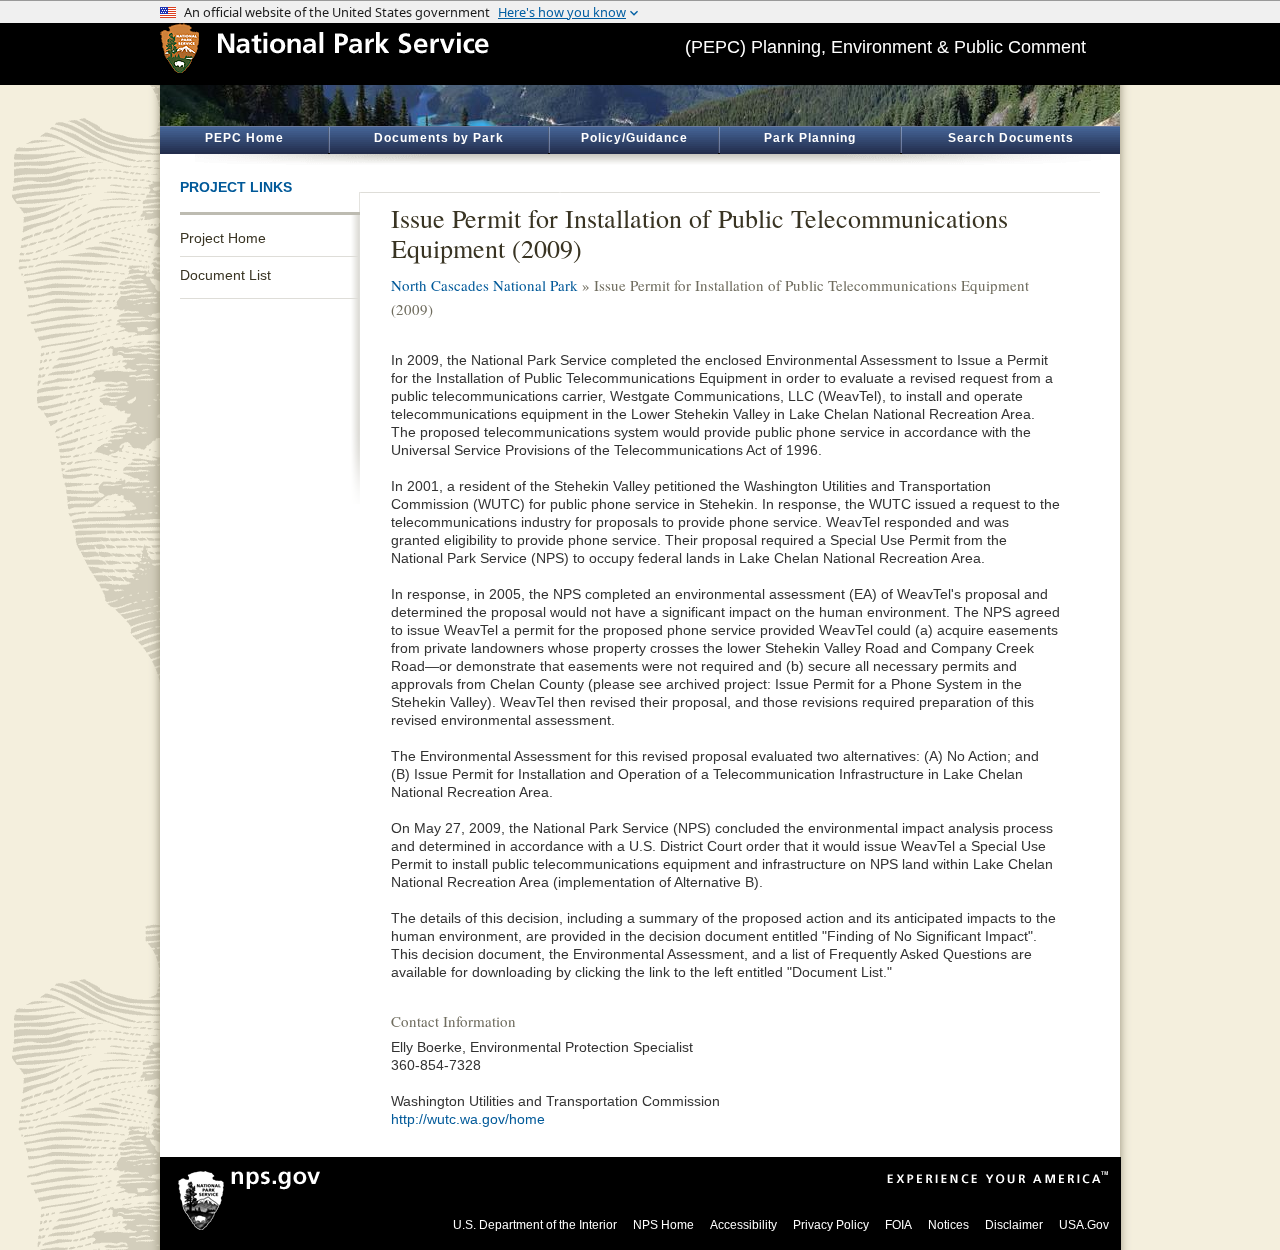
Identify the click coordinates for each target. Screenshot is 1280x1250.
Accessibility (743, 1225)
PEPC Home (244, 138)
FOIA (898, 1225)
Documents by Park (439, 138)
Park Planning (810, 138)
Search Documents (1011, 138)
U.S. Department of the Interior (535, 1225)
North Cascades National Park (484, 285)
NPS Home (663, 1225)
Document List (225, 275)
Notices (948, 1225)
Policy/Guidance (634, 138)
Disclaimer (1014, 1225)
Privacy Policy (831, 1225)
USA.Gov (1084, 1225)
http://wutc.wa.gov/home (468, 1119)
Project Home (223, 238)
